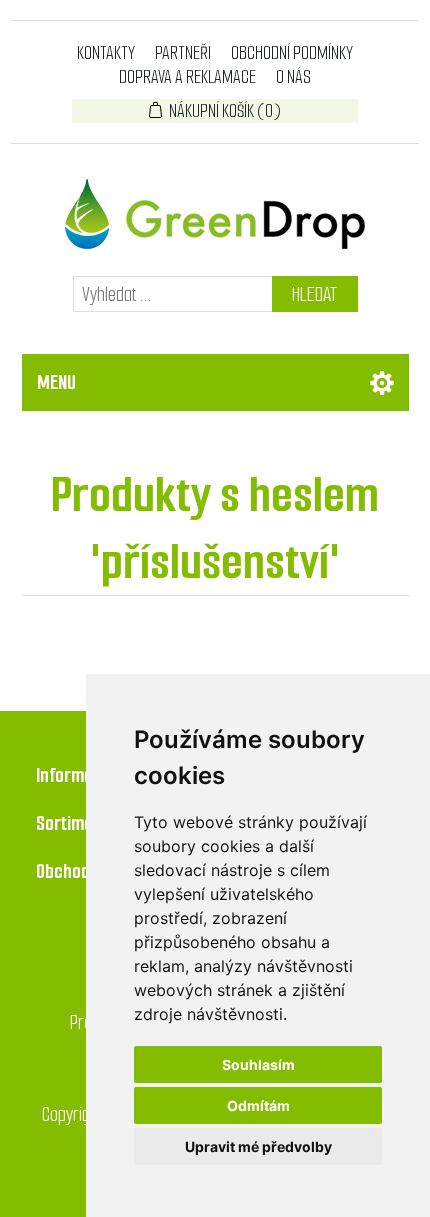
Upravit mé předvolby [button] (258, 1146)
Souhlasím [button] (258, 1064)
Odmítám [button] (258, 1105)
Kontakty (106, 53)
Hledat (314, 294)
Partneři (183, 53)
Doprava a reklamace (187, 77)
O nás (293, 77)
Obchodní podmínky (292, 53)
